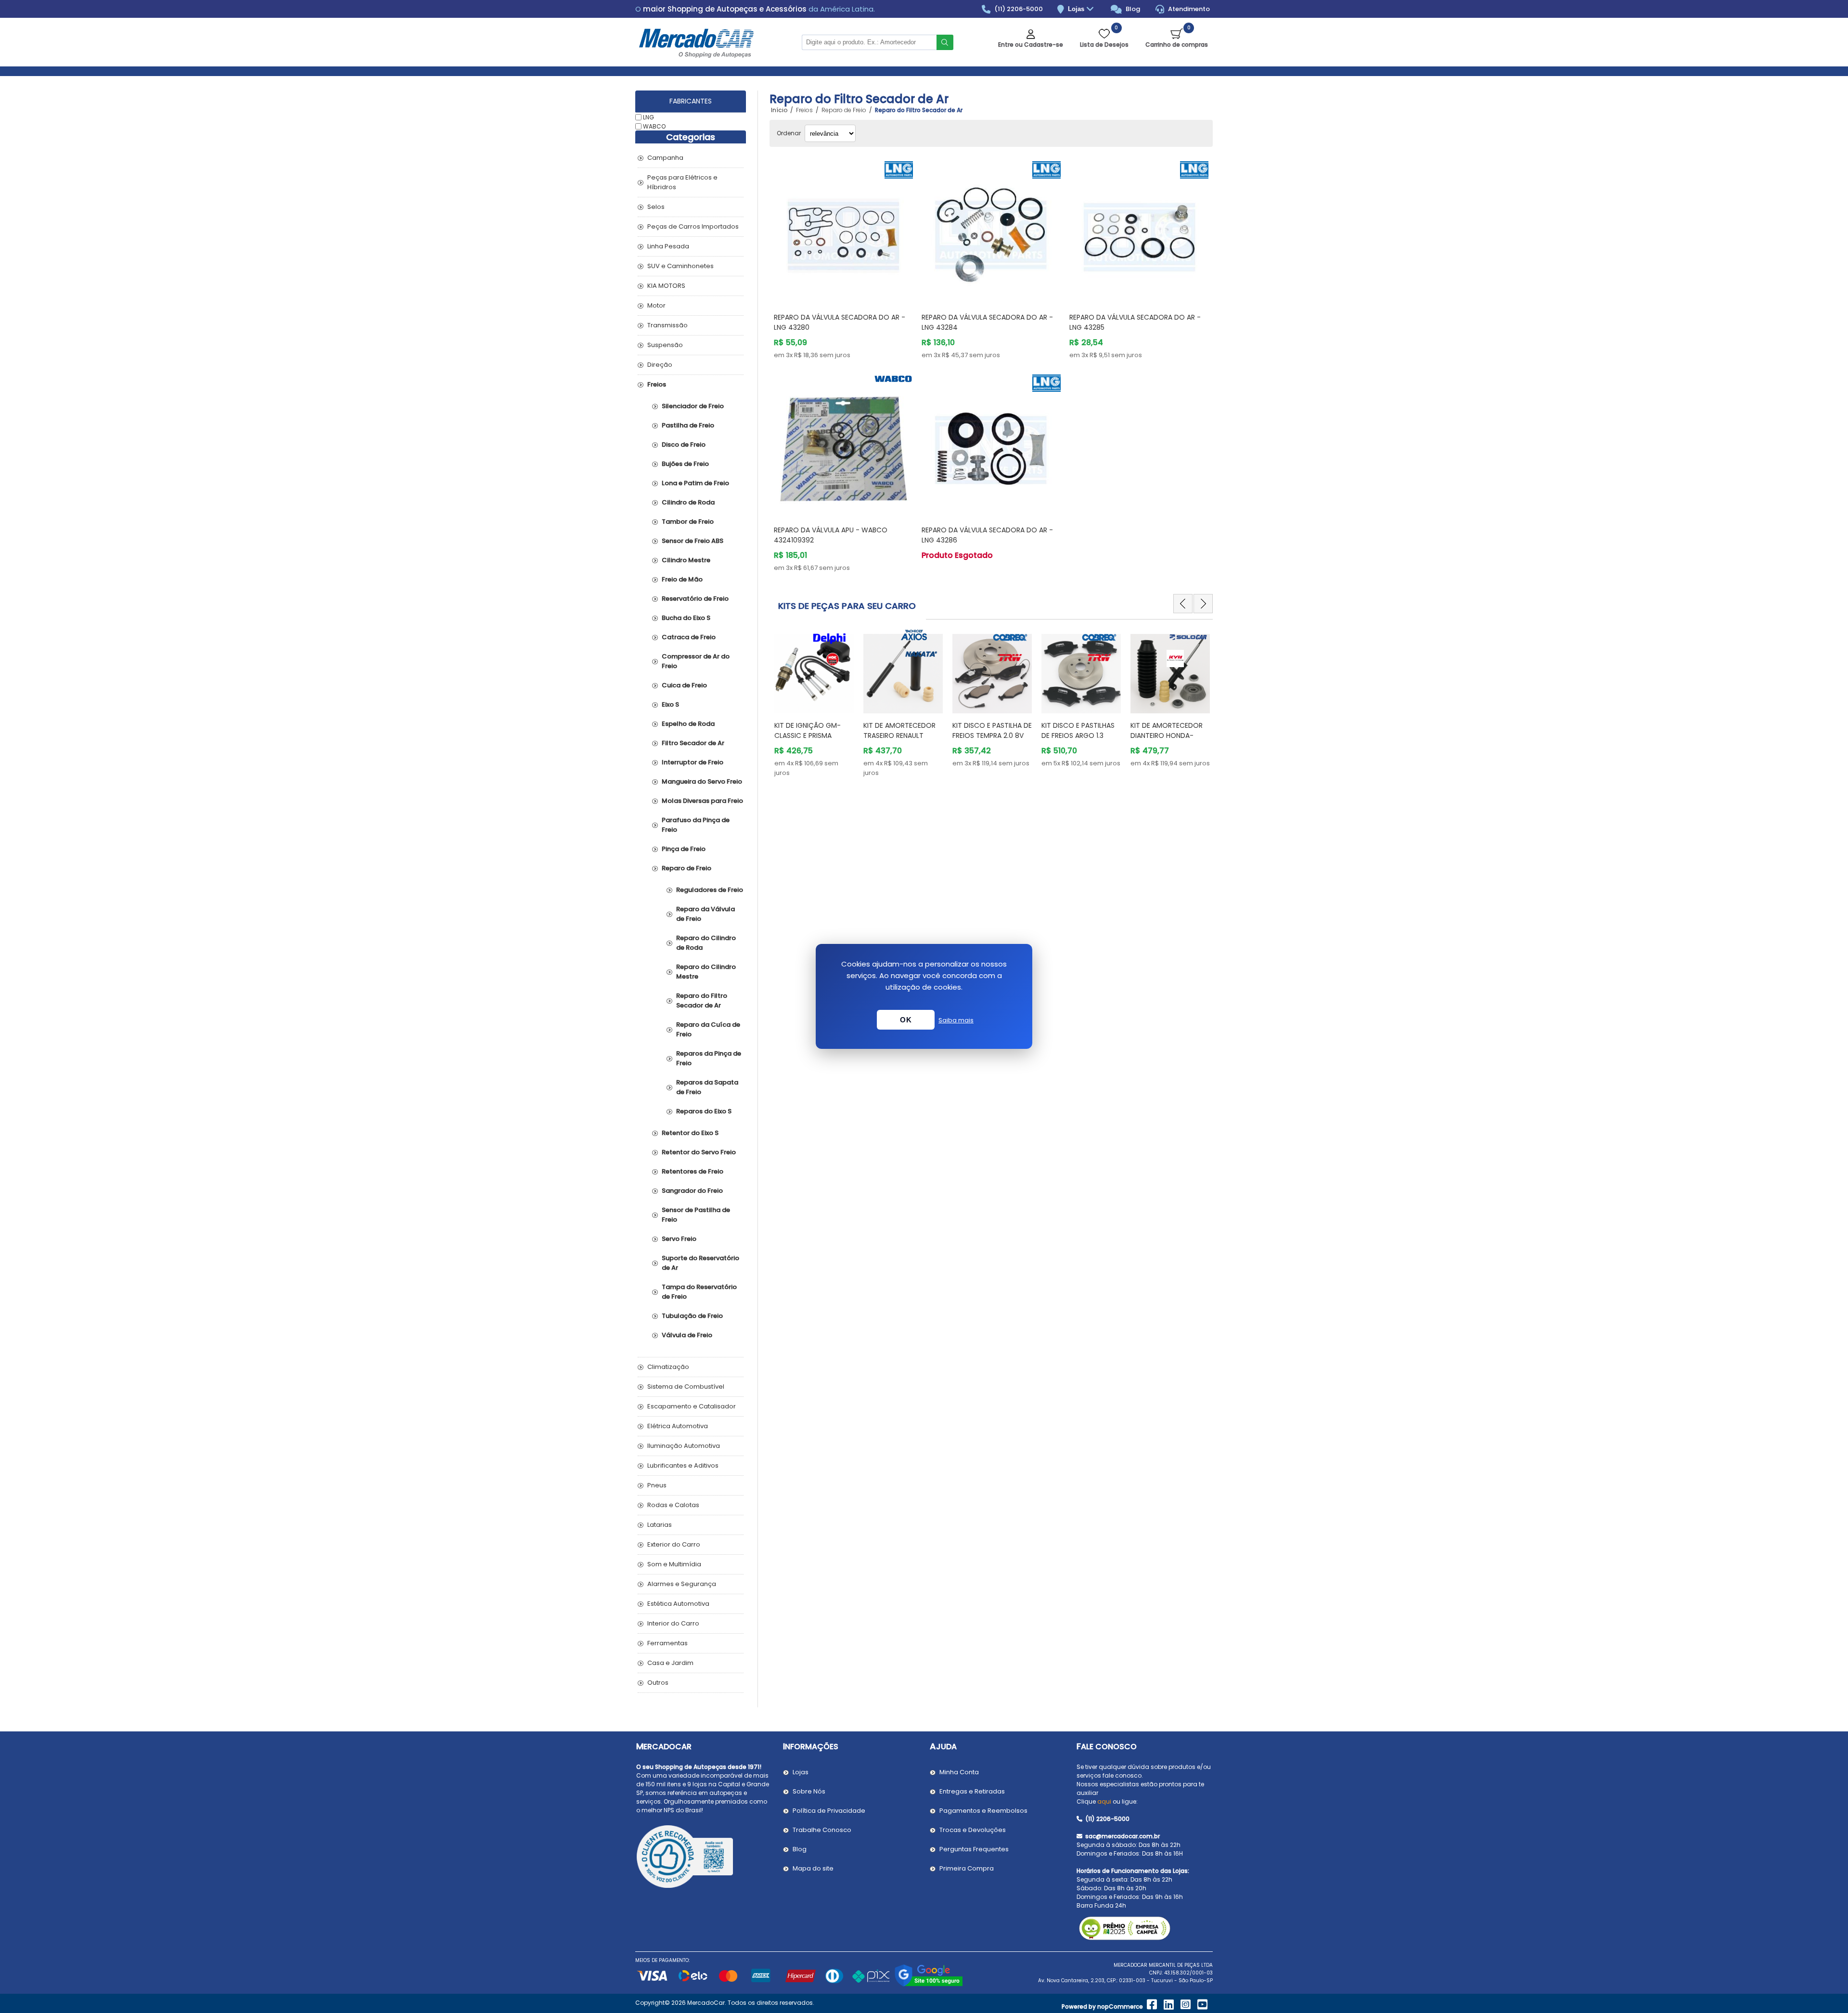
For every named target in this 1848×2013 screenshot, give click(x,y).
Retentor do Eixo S (690, 1133)
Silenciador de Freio (693, 406)
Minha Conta (959, 1772)
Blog (1132, 9)
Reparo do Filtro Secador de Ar (702, 1000)
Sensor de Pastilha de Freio (696, 1215)
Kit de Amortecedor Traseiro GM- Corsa (1167, 730)
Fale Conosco (1107, 1747)
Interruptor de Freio (693, 762)
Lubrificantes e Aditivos (683, 1465)
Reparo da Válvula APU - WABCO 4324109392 (831, 535)
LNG (648, 117)
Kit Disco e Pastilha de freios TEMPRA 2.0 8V (903, 730)
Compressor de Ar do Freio (696, 661)
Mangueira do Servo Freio (702, 781)
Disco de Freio (684, 445)
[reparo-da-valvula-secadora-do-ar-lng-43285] (1139, 231)
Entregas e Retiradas (972, 1791)
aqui (1104, 1801)
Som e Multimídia (674, 1564)
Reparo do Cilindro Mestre (706, 972)
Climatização (668, 1367)
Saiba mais (956, 1020)
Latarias (660, 1525)
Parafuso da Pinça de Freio (696, 825)
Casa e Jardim (670, 1663)
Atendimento (1188, 9)
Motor (656, 305)
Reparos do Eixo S (704, 1111)
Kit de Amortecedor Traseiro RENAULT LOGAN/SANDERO (810, 736)
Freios (657, 384)
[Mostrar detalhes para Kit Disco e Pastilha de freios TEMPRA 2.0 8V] (903, 669)
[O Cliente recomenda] (704, 1858)
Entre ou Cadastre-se (1031, 45)
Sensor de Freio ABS (693, 541)
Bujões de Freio (685, 464)
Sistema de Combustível (686, 1387)
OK (906, 1020)
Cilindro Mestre (686, 560)
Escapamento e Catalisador (692, 1406)
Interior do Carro (673, 1623)
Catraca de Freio (689, 637)
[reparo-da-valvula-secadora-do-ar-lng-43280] (843, 231)
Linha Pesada (668, 246)
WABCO (654, 126)
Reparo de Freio (687, 868)
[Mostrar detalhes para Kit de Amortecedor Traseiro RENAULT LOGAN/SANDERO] (814, 669)
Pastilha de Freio (688, 425)
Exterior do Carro (674, 1544)
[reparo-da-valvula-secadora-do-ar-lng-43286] (991, 444)
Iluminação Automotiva (684, 1446)
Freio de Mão (682, 579)
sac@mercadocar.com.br (1122, 1836)
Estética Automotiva (678, 1604)
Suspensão (665, 345)
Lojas (1077, 9)
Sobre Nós (809, 1791)
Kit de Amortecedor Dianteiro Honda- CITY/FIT (1078, 736)
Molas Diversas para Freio (702, 801)
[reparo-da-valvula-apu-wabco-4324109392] (843, 444)
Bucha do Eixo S (686, 618)
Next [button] (1203, 604)
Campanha (665, 158)
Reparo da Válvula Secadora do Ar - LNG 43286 (987, 535)
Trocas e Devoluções (973, 1830)
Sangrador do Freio (692, 1191)
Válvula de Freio (687, 1335)
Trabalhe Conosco (822, 1830)
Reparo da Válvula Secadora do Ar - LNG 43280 (840, 322)
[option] (814, 703)
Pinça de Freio (684, 849)
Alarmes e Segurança (682, 1584)
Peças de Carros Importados (693, 226)
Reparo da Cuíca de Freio (708, 1029)
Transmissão (667, 325)
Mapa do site (813, 1868)
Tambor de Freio (688, 522)
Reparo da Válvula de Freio (706, 914)
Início (779, 110)
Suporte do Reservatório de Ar (700, 1263)
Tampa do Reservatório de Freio (699, 1292)
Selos (656, 207)
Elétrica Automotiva (678, 1426)
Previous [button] (1183, 604)
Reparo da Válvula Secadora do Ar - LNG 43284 (987, 322)
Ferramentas (667, 1643)
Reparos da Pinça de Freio (709, 1058)
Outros (658, 1683)
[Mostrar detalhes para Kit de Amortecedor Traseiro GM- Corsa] (1170, 669)
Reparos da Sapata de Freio (707, 1087)
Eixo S (670, 704)
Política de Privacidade (829, 1811)
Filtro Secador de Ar (693, 743)
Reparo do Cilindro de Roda (706, 943)
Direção (660, 365)
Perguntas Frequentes (974, 1849)
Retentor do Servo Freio (699, 1152)
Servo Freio (679, 1239)
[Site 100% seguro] (929, 1985)
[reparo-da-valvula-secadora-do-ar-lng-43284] (991, 231)
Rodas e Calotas (673, 1505)
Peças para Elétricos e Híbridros (682, 182)
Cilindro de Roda (688, 502)
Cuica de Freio (684, 685)
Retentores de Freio (693, 1171)
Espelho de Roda (688, 724)
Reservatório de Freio (695, 599)
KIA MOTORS (666, 286)
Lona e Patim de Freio (695, 483)
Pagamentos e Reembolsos (983, 1811)
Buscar (945, 42)
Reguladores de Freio (710, 890)
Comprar (855, 287)
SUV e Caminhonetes (680, 266)
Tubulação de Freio (692, 1316)
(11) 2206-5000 (1018, 9)
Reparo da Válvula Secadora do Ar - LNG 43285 (1135, 322)
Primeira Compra (967, 1868)
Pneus (657, 1485)
